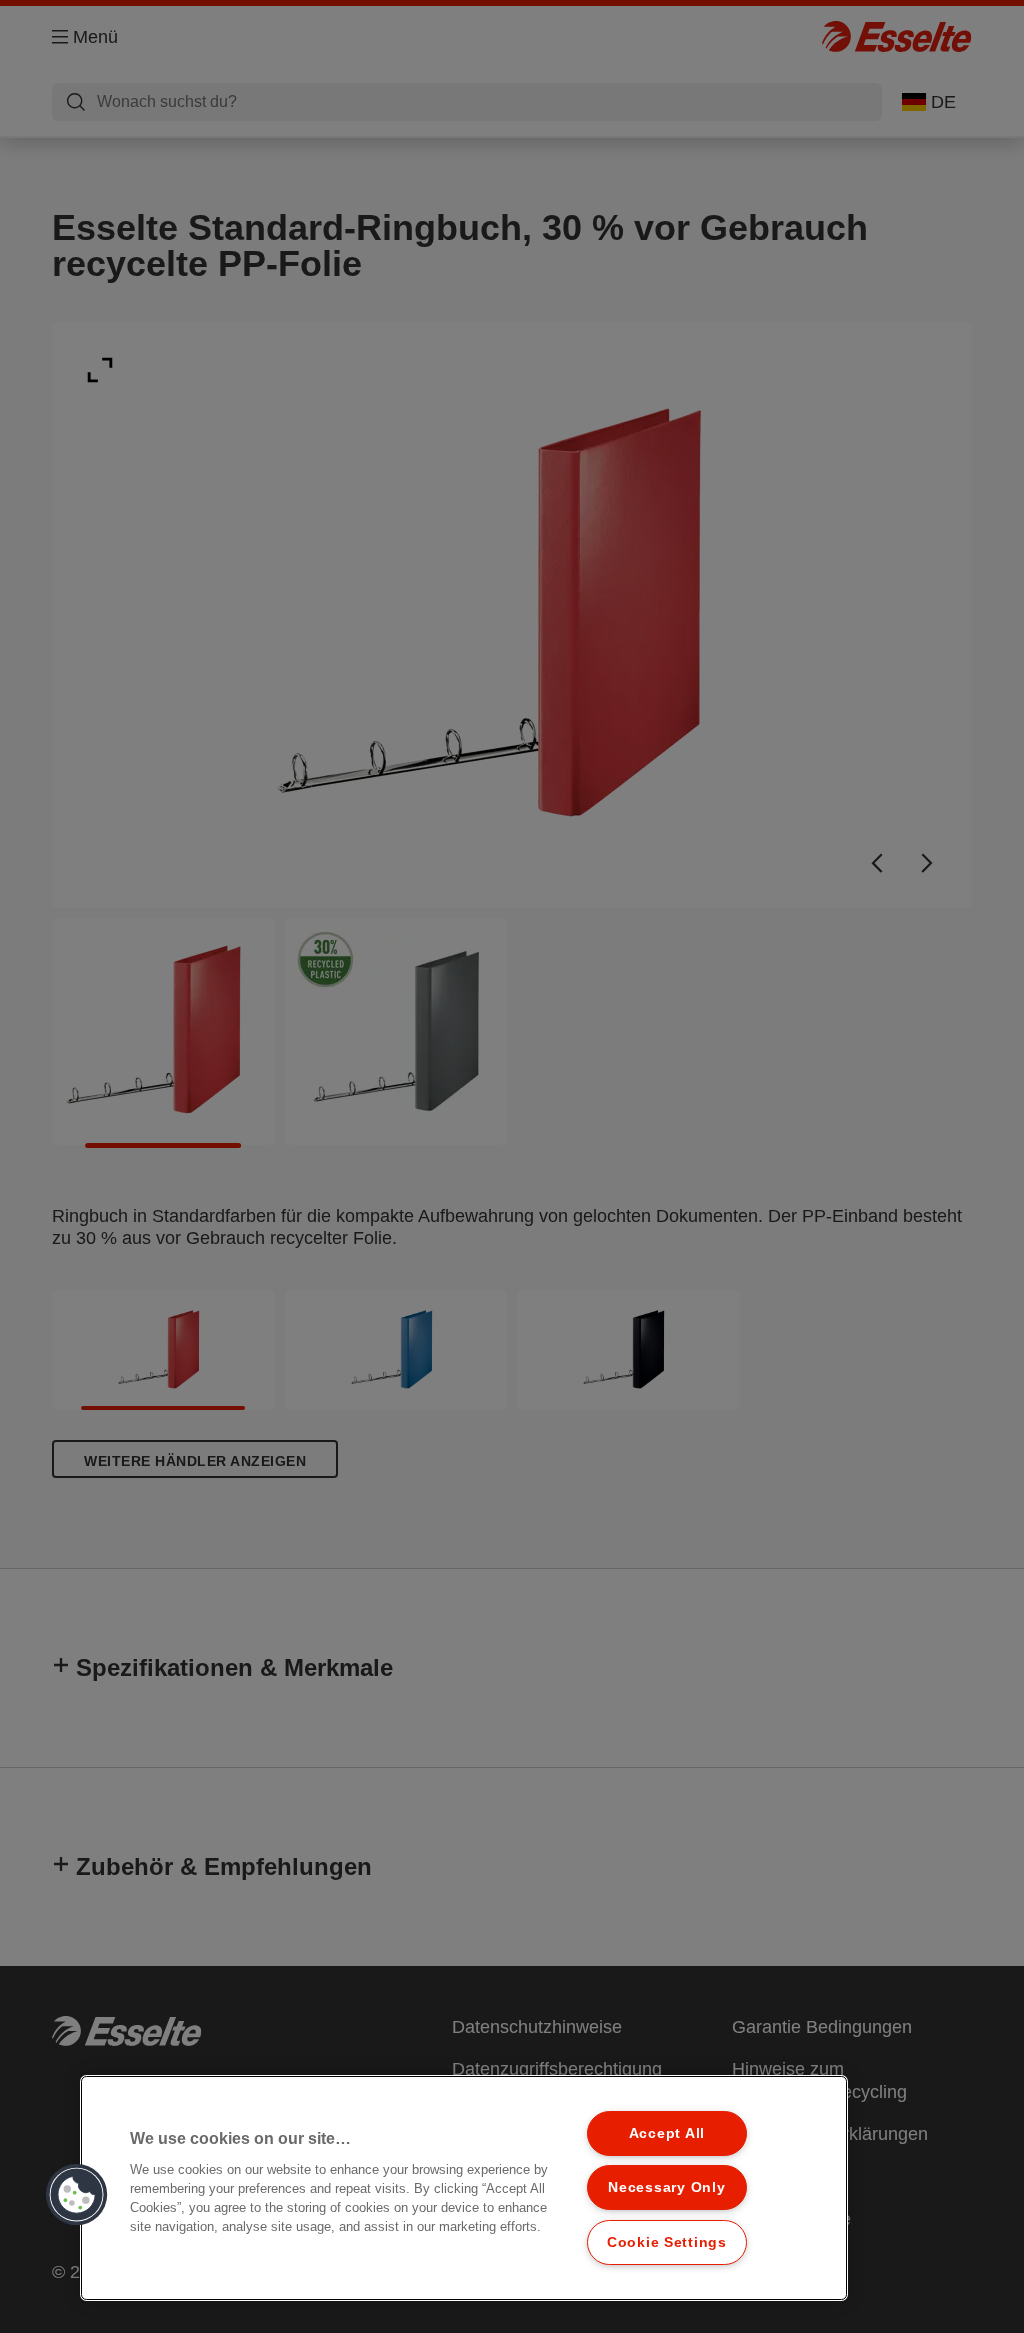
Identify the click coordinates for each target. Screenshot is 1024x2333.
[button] (77, 2195)
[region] (464, 2188)
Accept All (667, 2133)
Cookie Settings (667, 2242)
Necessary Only (666, 2187)
